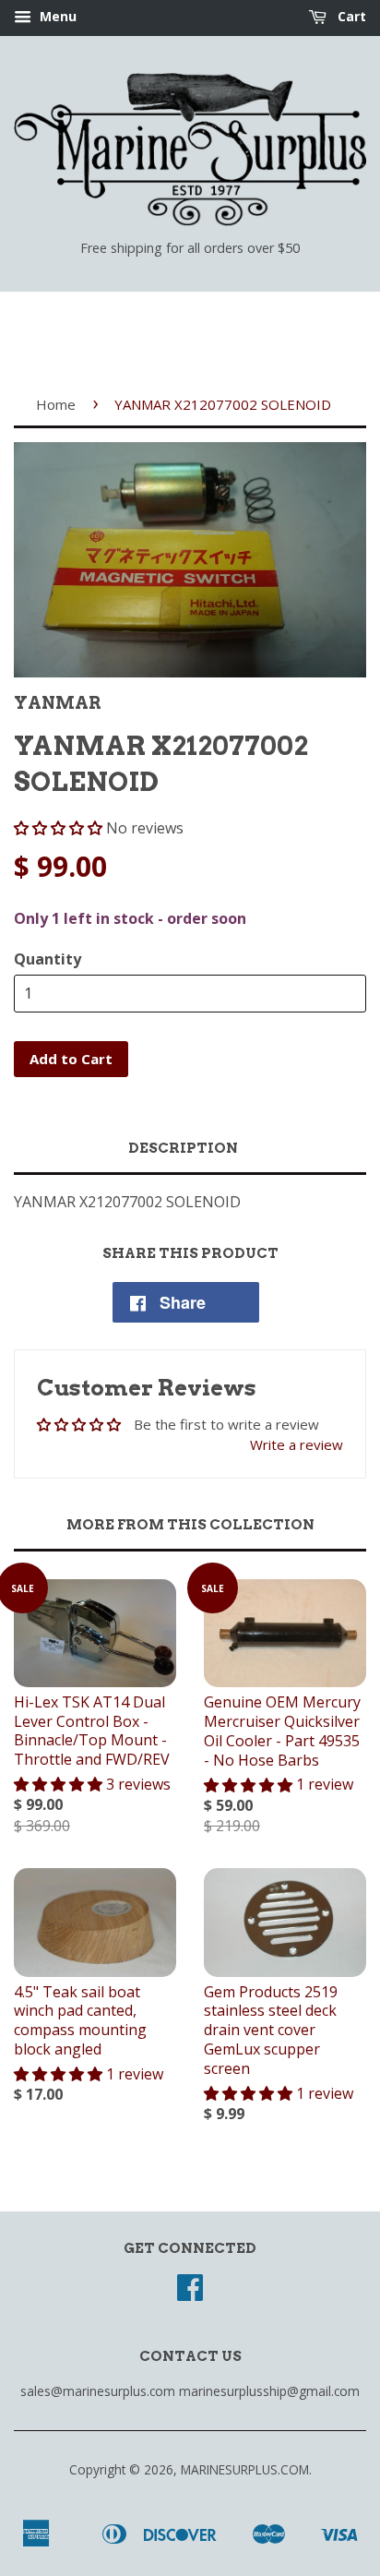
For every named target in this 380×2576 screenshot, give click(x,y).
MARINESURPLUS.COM (245, 2469)
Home (56, 404)
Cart (350, 16)
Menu (56, 16)
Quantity (47, 959)
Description (183, 1148)
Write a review (297, 1444)
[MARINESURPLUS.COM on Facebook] (190, 2293)
